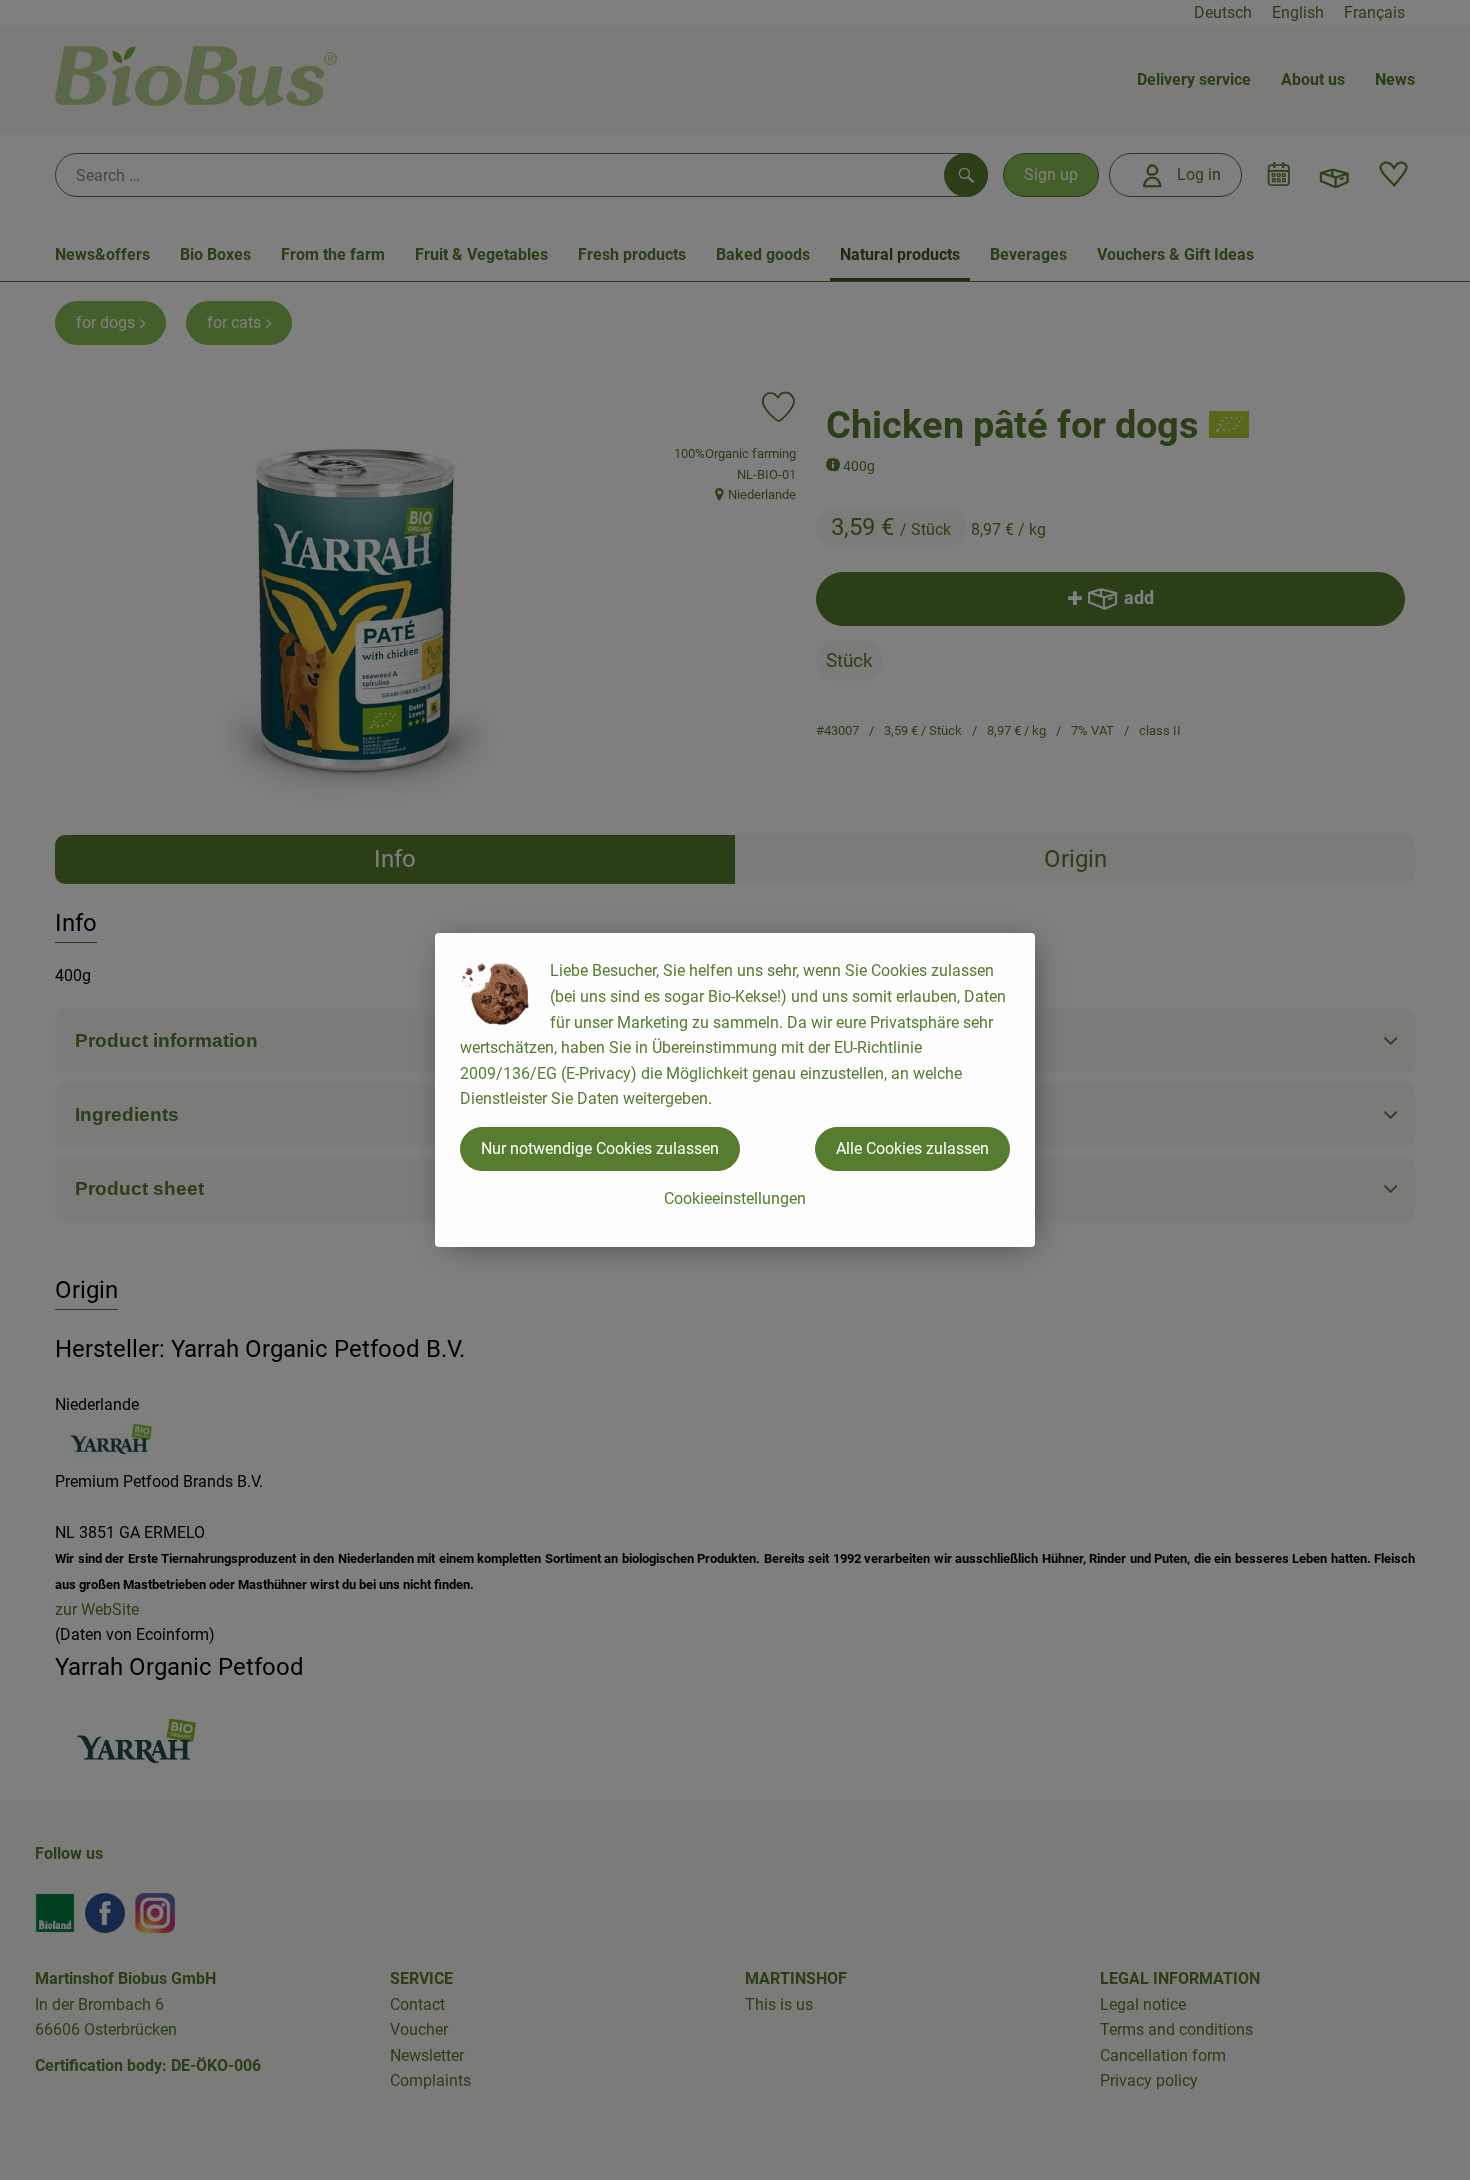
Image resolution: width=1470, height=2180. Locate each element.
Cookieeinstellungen (735, 1198)
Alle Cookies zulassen (912, 1148)
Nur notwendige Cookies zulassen (600, 1148)
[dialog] (735, 1090)
